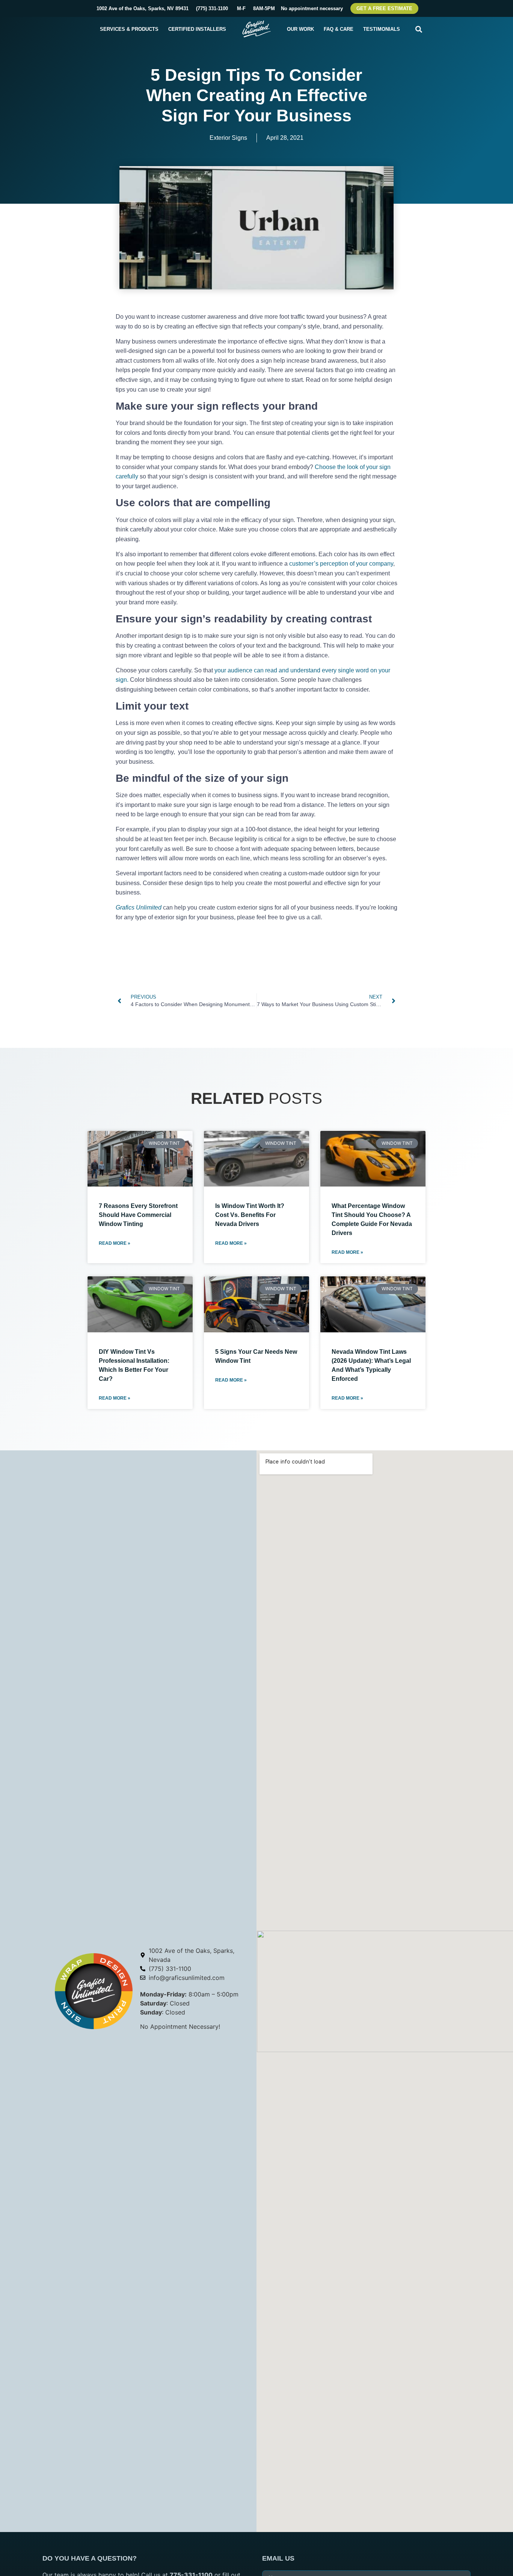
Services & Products (129, 29)
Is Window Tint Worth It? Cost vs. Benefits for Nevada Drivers (250, 1215)
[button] (419, 29)
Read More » (115, 1243)
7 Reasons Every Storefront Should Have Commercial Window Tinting (138, 1215)
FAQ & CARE (339, 29)
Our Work (300, 29)
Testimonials (382, 29)
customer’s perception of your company (341, 564)
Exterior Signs (228, 138)
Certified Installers (197, 29)
